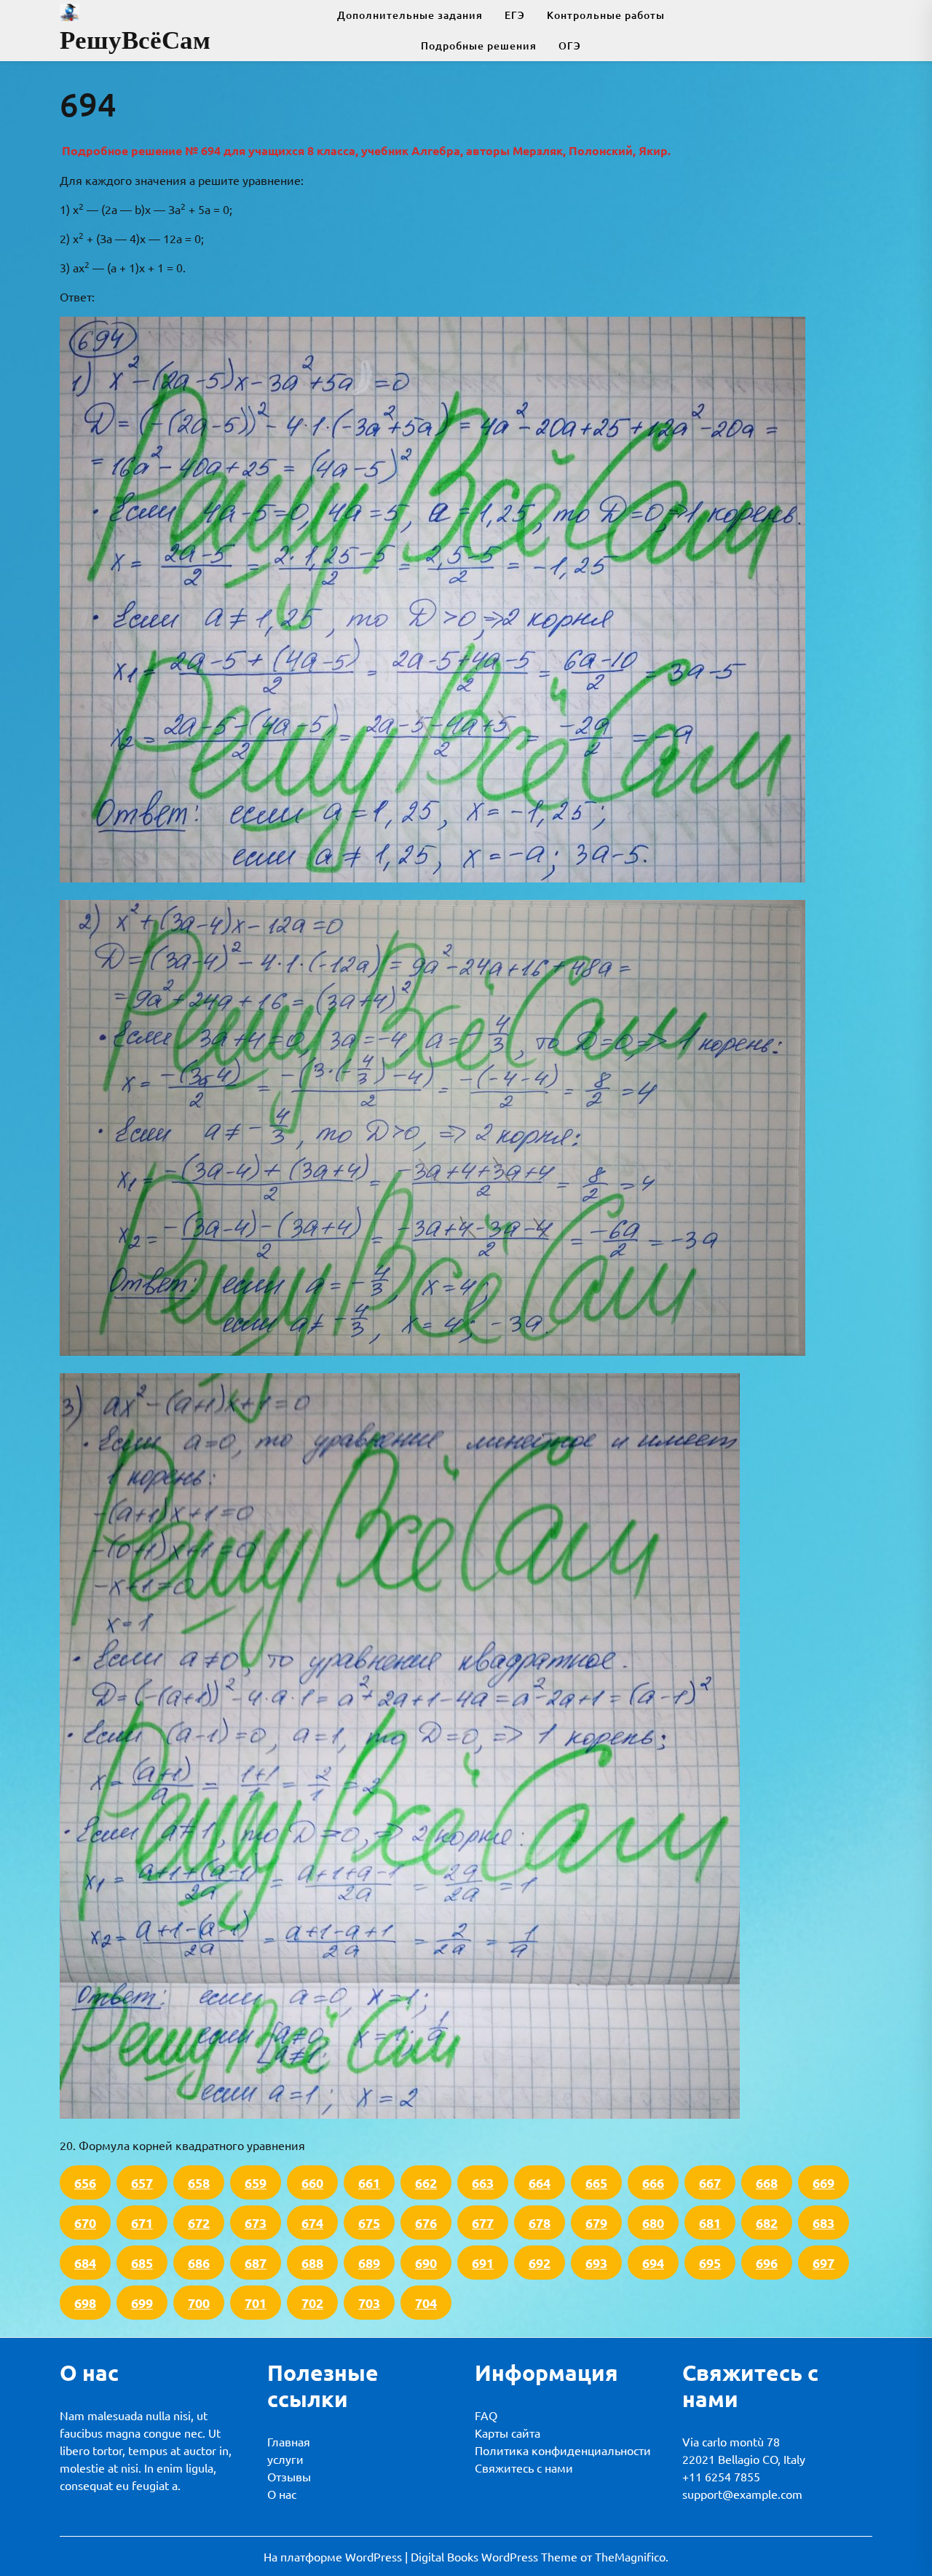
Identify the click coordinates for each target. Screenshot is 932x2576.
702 (312, 2303)
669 (824, 2182)
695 (710, 2263)
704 (426, 2303)
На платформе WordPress (334, 2556)
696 (767, 2263)
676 (426, 2223)
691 (483, 2263)
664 (540, 2182)
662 (426, 2182)
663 (483, 2182)
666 (653, 2182)
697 (824, 2263)
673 (256, 2223)
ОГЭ (570, 46)
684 (85, 2263)
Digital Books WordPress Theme (495, 2556)
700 (199, 2303)
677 (483, 2223)
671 (142, 2223)
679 (596, 2223)
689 (369, 2263)
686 (199, 2263)
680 (653, 2223)
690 (426, 2263)
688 (312, 2263)
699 (142, 2303)
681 (710, 2223)
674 (312, 2223)
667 (710, 2182)
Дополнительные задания (410, 15)
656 (85, 2182)
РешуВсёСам (135, 40)
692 (540, 2263)
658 (199, 2182)
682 (767, 2223)
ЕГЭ (515, 15)
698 (85, 2303)
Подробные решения (479, 46)
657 (142, 2182)
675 (369, 2223)
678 (540, 2223)
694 (653, 2263)
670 (85, 2223)
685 (142, 2263)
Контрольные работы (606, 15)
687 (256, 2263)
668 (767, 2182)
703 (369, 2303)
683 (824, 2223)
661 (369, 2182)
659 (256, 2182)
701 (256, 2303)
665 (596, 2182)
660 (312, 2182)
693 (596, 2263)
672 (199, 2223)
